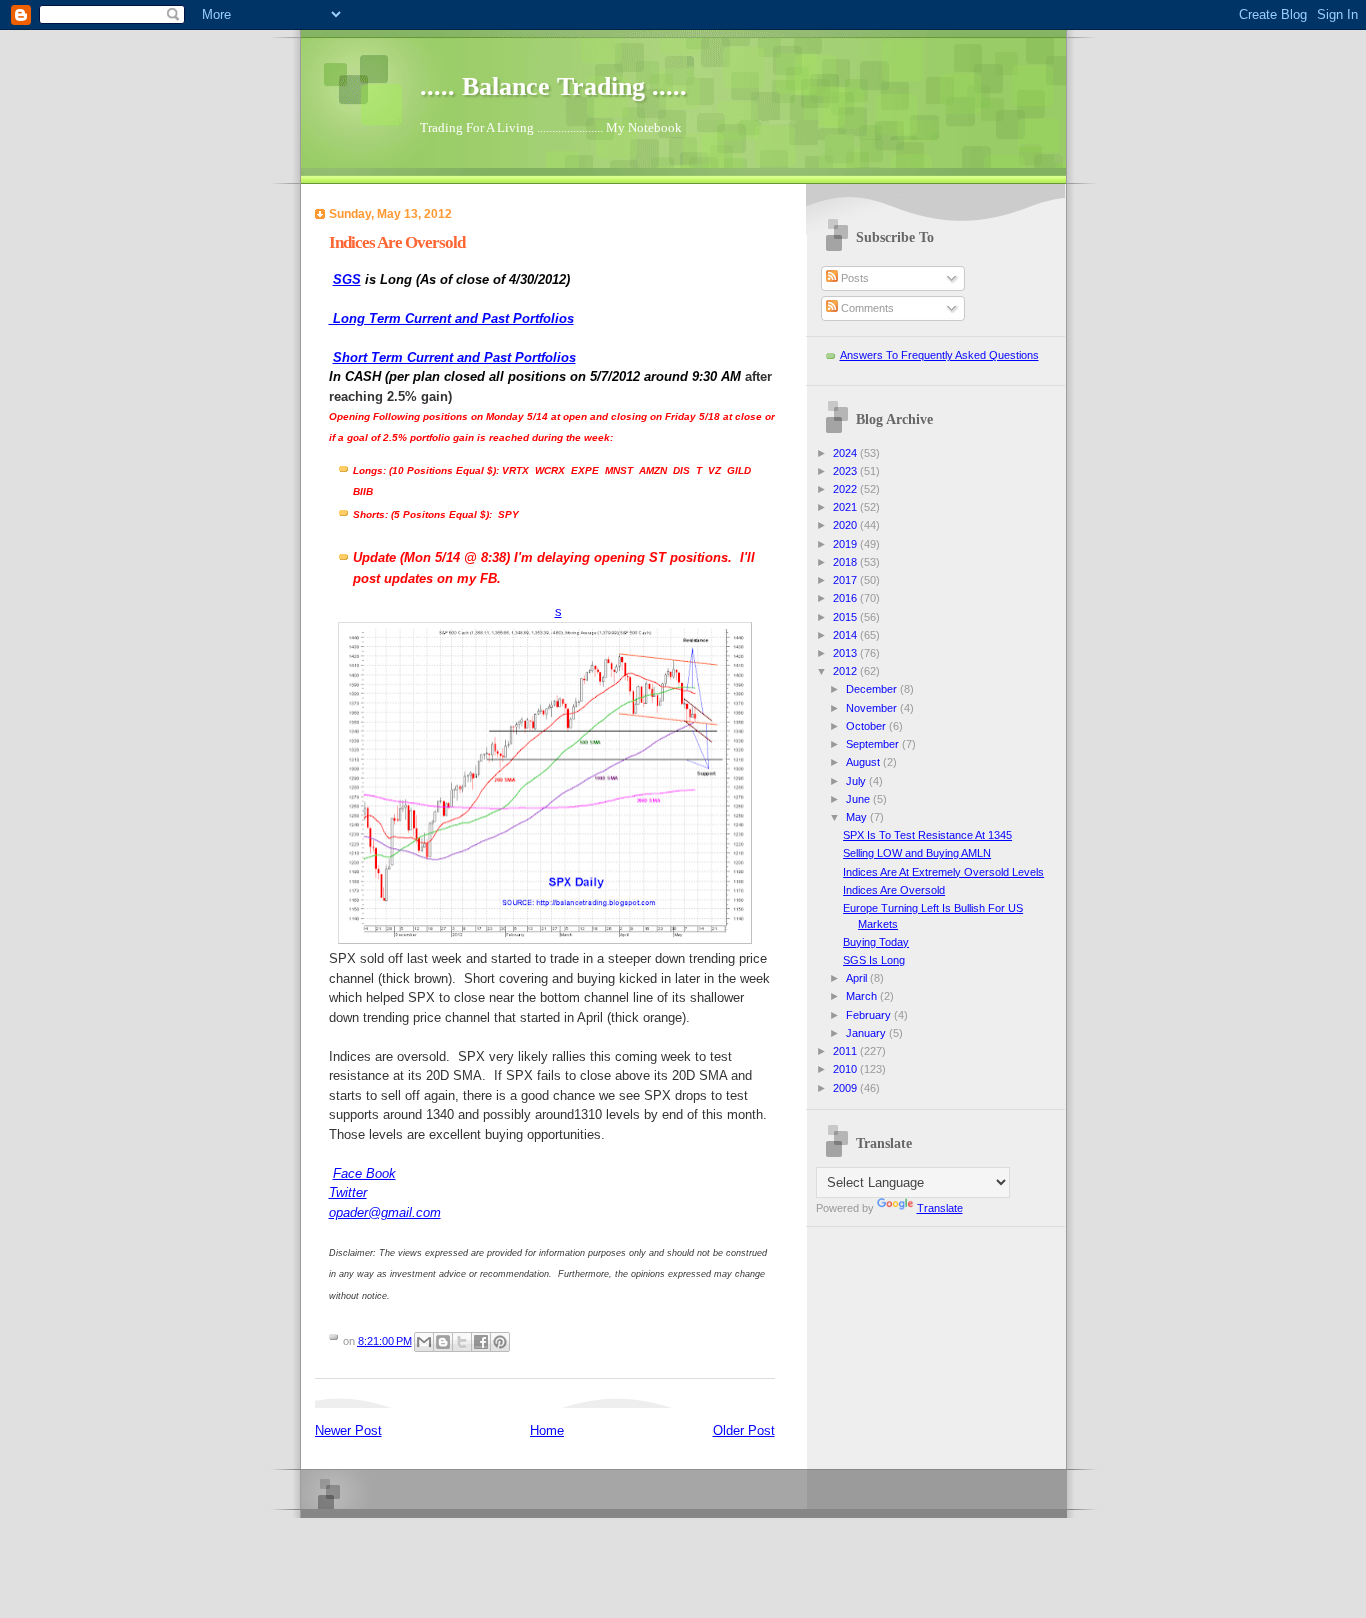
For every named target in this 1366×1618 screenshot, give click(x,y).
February (870, 1015)
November (873, 708)
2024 (846, 453)
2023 (846, 471)
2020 (846, 525)
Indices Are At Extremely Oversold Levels (943, 872)
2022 (846, 489)
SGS (347, 279)
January (867, 1033)
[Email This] (424, 1342)
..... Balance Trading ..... (553, 86)
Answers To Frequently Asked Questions (939, 355)
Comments (866, 308)
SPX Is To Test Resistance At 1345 (927, 835)
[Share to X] (462, 1342)
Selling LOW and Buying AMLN (917, 853)
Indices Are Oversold (894, 890)
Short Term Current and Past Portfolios (454, 357)
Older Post (744, 1430)
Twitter (348, 1192)
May (858, 817)
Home (547, 1430)
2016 (846, 598)
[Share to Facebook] (481, 1342)
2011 (846, 1051)
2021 (846, 507)
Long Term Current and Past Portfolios (451, 318)
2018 (846, 562)
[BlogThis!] (443, 1342)
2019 (846, 544)
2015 (846, 617)
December (873, 689)
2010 (846, 1069)
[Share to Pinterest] (500, 1342)
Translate (940, 1208)
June (859, 799)
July (857, 781)
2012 (846, 671)
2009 (846, 1088)
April (858, 978)
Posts (853, 278)
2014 (846, 635)
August (864, 762)
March (863, 996)
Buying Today (876, 942)
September (874, 744)
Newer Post (348, 1430)
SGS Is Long (874, 960)
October (867, 726)
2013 (846, 653)
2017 (846, 580)
